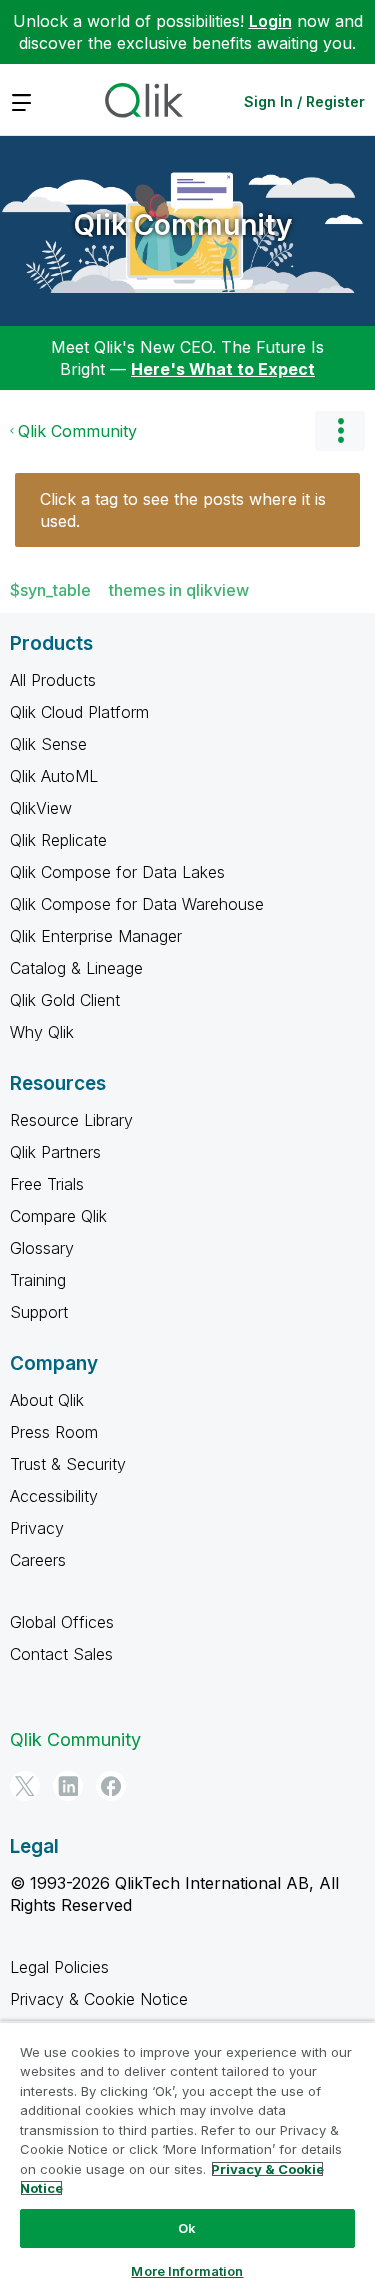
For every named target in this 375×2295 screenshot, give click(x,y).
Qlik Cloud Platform (79, 712)
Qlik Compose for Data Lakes (117, 872)
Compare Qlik (58, 1216)
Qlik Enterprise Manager (96, 936)
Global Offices (62, 1622)
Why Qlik (42, 1032)
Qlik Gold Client (65, 1000)
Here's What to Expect (223, 369)
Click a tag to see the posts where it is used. (183, 510)
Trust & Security (68, 1464)
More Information (187, 2271)
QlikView (41, 808)
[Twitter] (25, 1786)
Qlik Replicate (58, 840)
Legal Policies (59, 1967)
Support (39, 1312)
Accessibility (54, 1496)
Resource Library (71, 1120)
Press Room (54, 1432)
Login (270, 21)
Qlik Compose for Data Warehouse (137, 904)
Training (38, 1280)
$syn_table (50, 590)
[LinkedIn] (68, 1786)
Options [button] (340, 431)
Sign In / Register (304, 101)
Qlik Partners (55, 1152)
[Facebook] (111, 1786)
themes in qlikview (179, 590)
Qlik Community (183, 225)
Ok (187, 2228)
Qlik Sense (48, 744)
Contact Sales (61, 1654)
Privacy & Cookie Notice (99, 1999)
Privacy (37, 1528)
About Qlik (47, 1400)
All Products (53, 680)
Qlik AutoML (54, 776)
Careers (38, 1560)
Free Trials (47, 1184)
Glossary (42, 1248)
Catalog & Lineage (76, 968)
